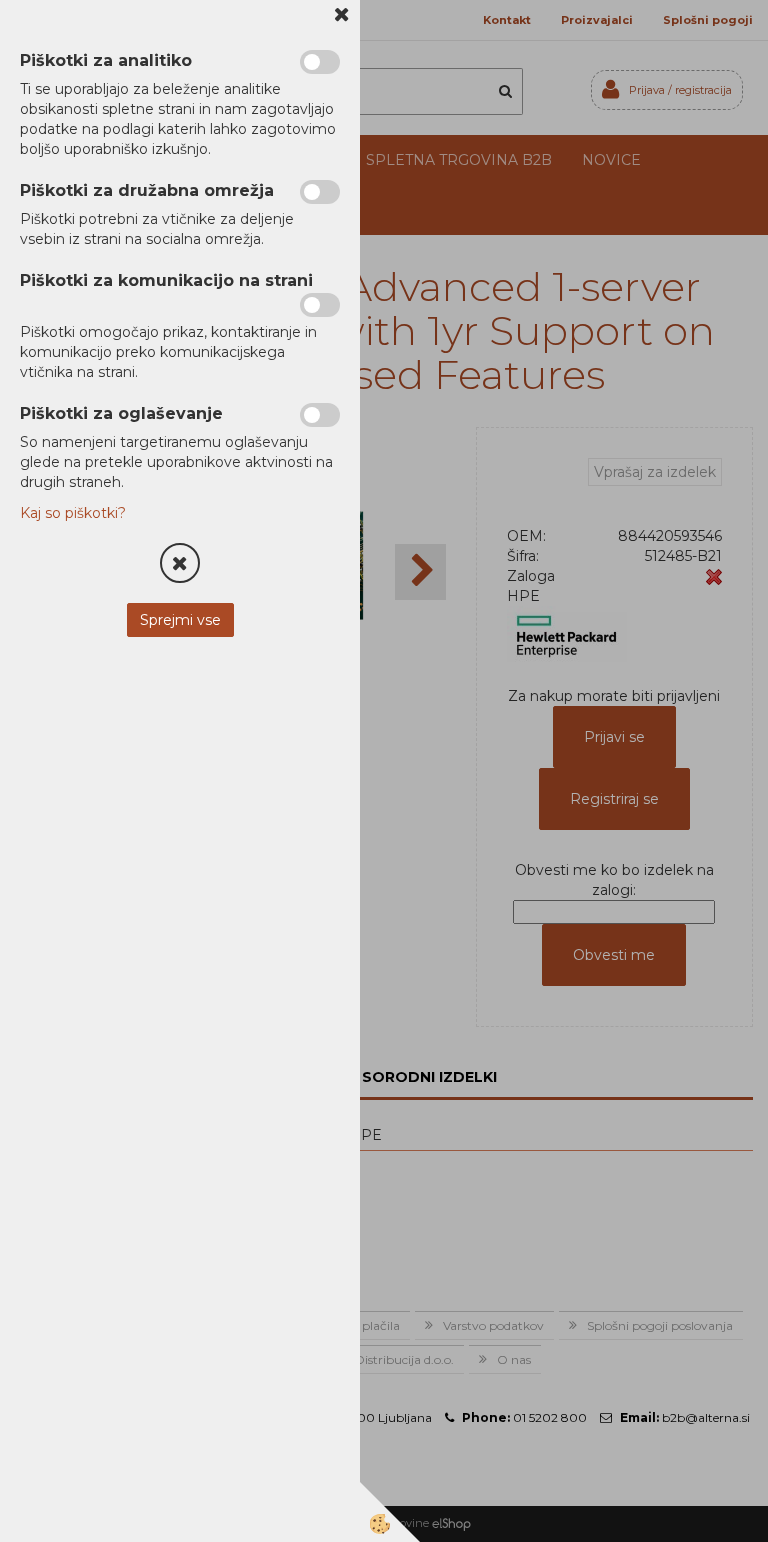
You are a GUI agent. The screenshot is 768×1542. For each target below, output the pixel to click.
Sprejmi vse (180, 620)
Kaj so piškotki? (73, 513)
